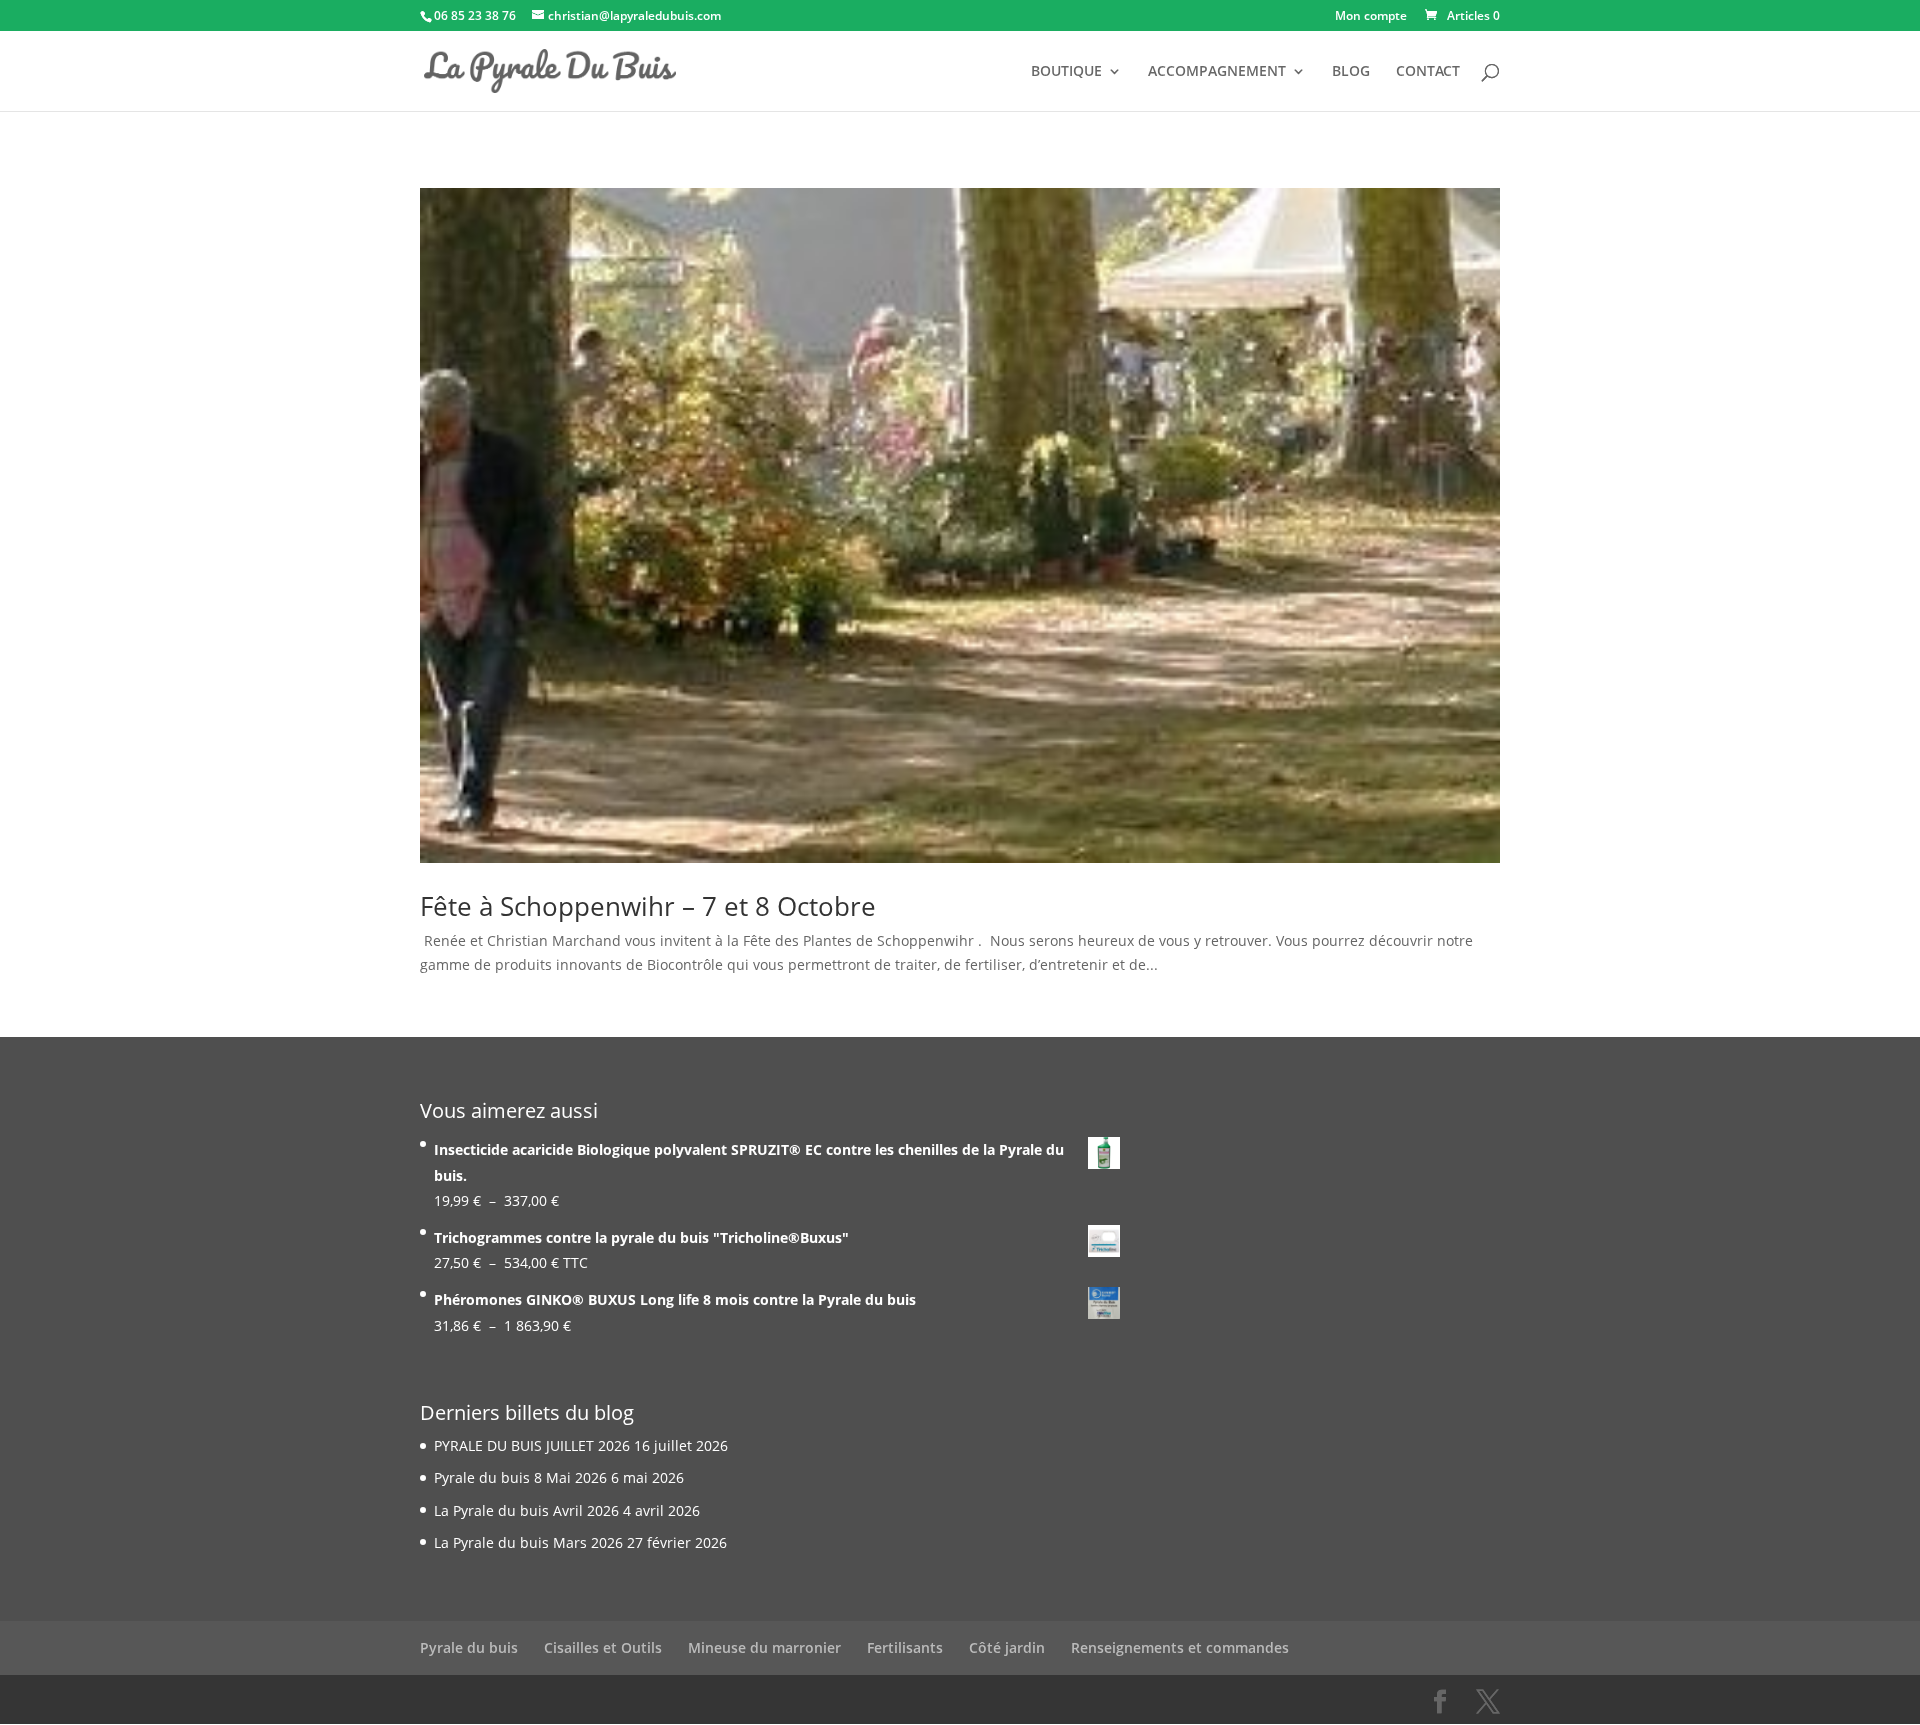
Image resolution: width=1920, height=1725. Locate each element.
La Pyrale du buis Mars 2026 (528, 1542)
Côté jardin (1007, 1647)
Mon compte (1371, 17)
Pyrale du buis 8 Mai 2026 (520, 1477)
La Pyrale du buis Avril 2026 (526, 1510)
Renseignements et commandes (1180, 1647)
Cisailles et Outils (603, 1647)
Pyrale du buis (469, 1647)
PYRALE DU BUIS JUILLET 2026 (532, 1445)
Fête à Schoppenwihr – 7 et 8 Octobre (648, 906)
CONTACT (1428, 72)
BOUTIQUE (1066, 72)
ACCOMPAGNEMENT (1217, 72)
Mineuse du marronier (764, 1647)
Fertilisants (905, 1647)
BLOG (1351, 72)
